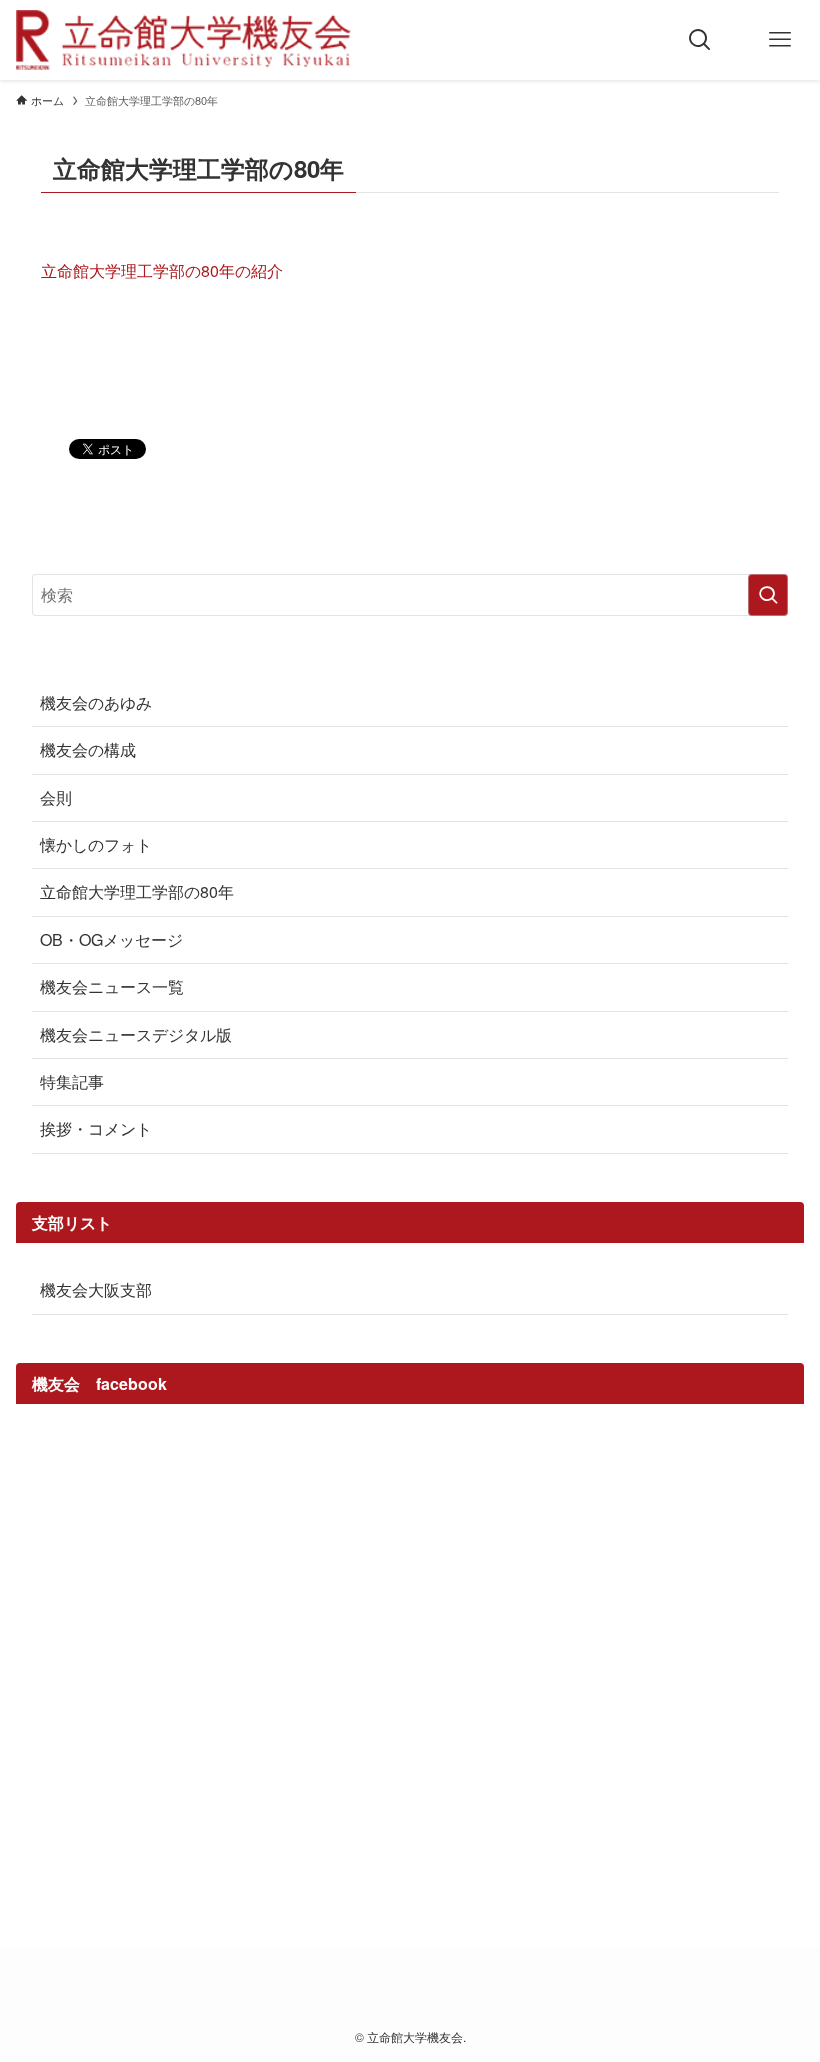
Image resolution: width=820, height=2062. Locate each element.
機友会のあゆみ (96, 702)
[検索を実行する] (768, 595)
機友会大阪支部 (96, 1289)
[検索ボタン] (700, 40)
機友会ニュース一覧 (112, 986)
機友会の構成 (88, 749)
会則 (56, 797)
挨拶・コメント (96, 1128)
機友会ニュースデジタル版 (136, 1034)
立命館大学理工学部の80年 (137, 891)
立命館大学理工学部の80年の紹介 (162, 270)
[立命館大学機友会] (183, 40)
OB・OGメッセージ (111, 939)
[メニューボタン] (780, 40)
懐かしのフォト (96, 844)
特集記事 (72, 1081)
